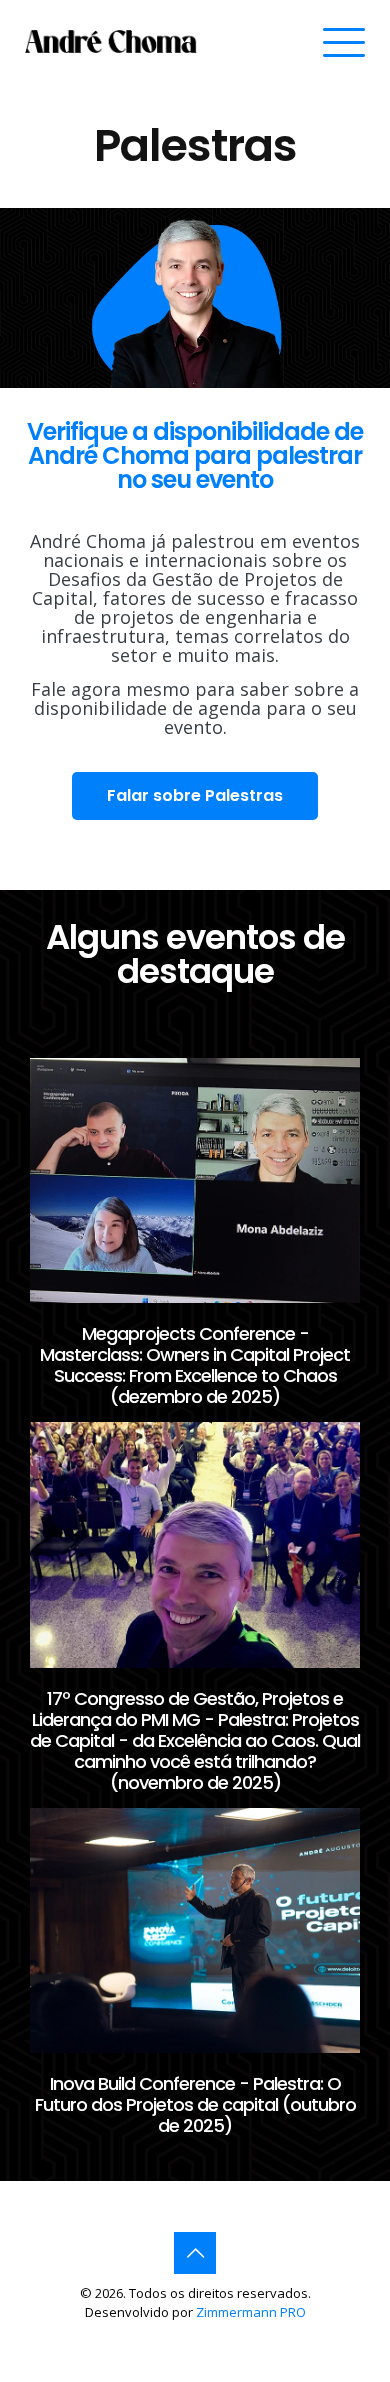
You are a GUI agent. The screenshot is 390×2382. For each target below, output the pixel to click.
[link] (111, 41)
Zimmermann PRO (251, 2312)
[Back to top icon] (195, 2253)
